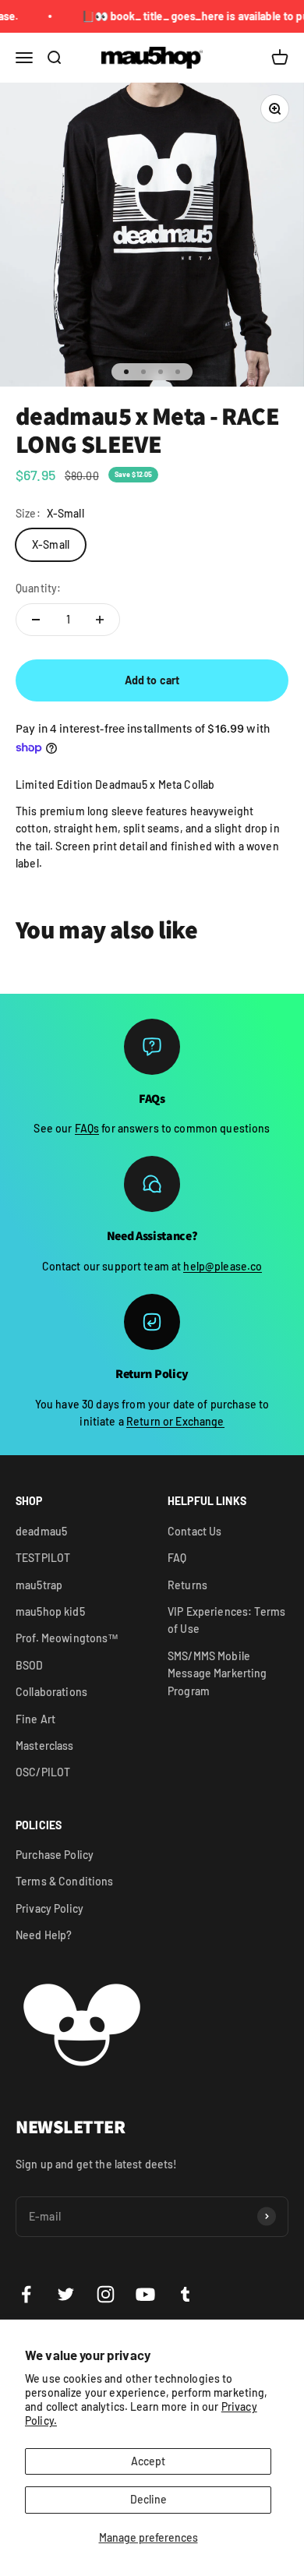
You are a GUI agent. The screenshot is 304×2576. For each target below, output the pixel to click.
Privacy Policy (49, 1908)
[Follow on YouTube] (145, 2294)
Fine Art (35, 1719)
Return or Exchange (175, 1421)
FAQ (177, 1558)
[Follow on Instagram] (106, 2294)
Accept (148, 2461)
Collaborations (51, 1692)
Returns (187, 1585)
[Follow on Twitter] (66, 2294)
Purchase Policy (55, 1855)
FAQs (87, 1128)
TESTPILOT (43, 1558)
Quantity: (38, 588)
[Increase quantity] (100, 620)
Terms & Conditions (65, 1881)
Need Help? (44, 1935)
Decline (148, 2499)
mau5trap (39, 1585)
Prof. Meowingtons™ (67, 1638)
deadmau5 (41, 1531)
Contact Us (194, 1531)
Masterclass (45, 1746)
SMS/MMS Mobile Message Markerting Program (217, 1673)
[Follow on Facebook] (26, 2294)
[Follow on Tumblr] (185, 2294)
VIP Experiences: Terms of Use (226, 1620)
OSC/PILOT (43, 1772)
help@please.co (223, 1266)
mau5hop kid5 (50, 1611)
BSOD (30, 1665)
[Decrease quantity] (36, 620)
